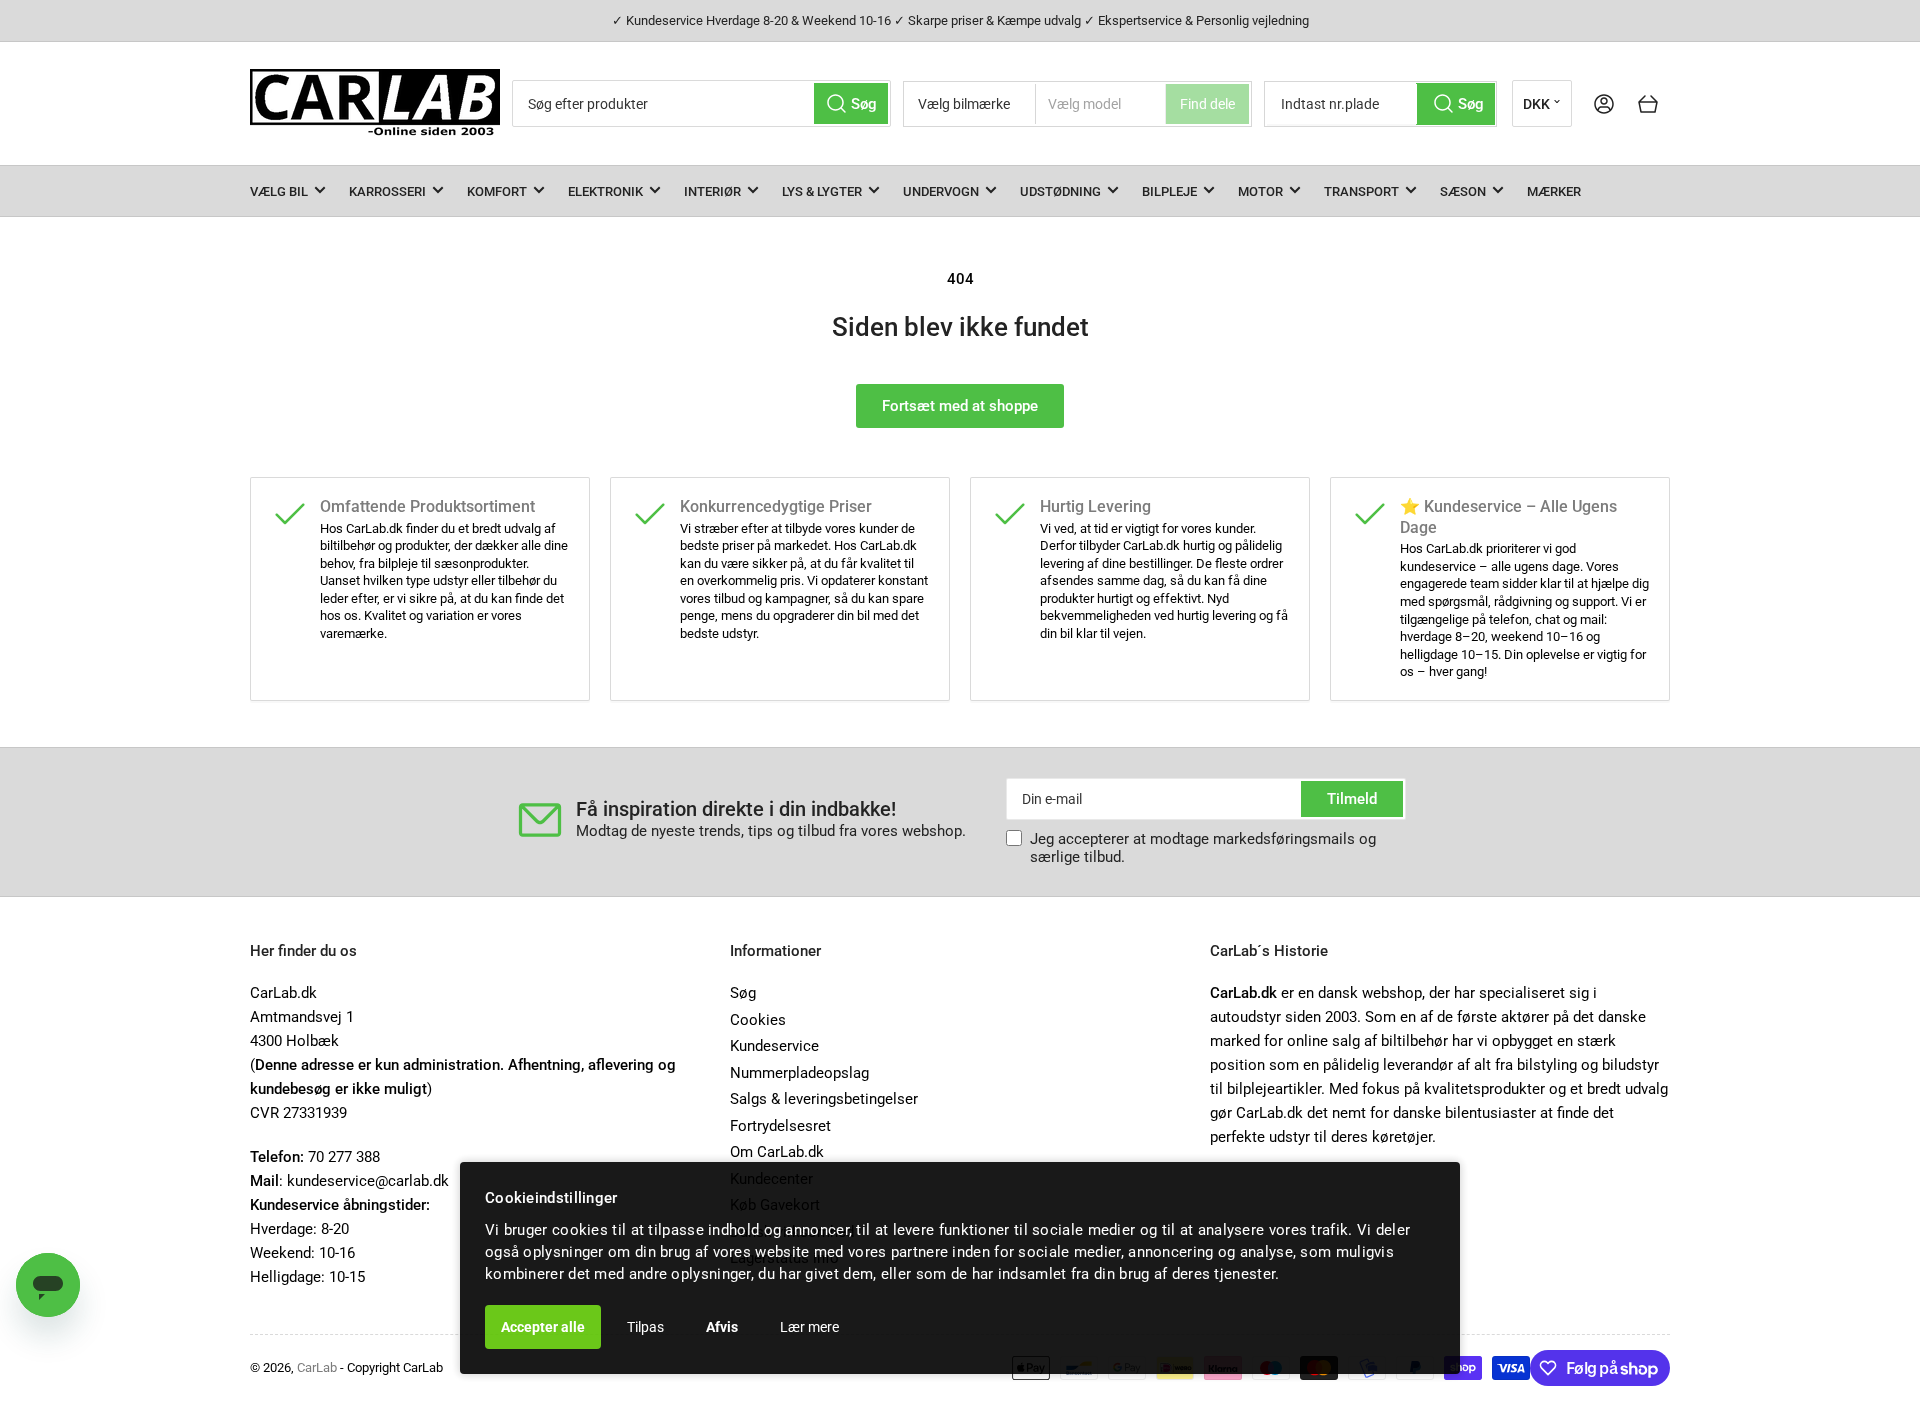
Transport (1361, 191)
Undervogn (941, 191)
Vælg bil (279, 191)
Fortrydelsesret (780, 1126)
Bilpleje (1169, 191)
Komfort (497, 191)
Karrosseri (387, 191)
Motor (1260, 191)
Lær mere (809, 1327)
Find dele (1207, 104)
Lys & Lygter (822, 191)
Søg (743, 993)
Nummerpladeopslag (799, 1073)
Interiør (712, 191)
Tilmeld (1352, 799)
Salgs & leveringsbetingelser (824, 1099)
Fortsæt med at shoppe (960, 406)
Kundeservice (774, 1046)
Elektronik (605, 191)
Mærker (1554, 191)
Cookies (758, 1020)
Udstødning (1060, 191)
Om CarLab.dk (777, 1152)
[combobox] (701, 103)
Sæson (1463, 191)
